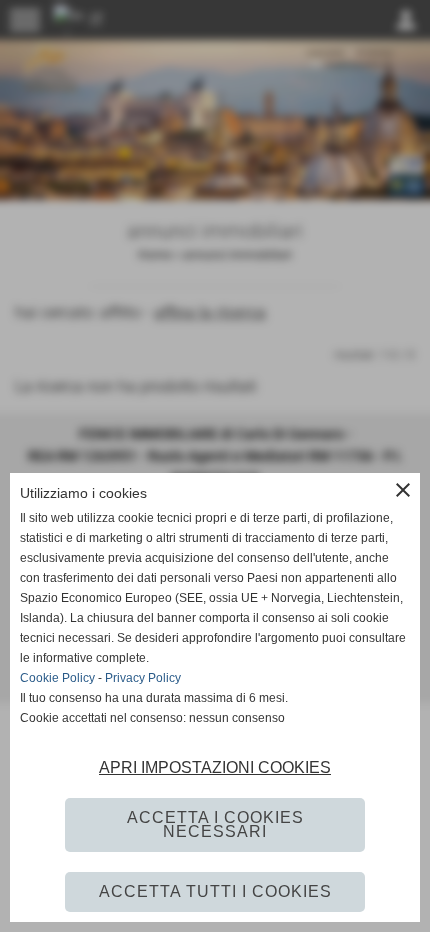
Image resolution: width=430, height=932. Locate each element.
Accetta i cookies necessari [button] (215, 824)
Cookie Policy (57, 678)
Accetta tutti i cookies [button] (215, 891)
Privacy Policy (143, 678)
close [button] (403, 490)
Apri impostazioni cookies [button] (215, 767)
